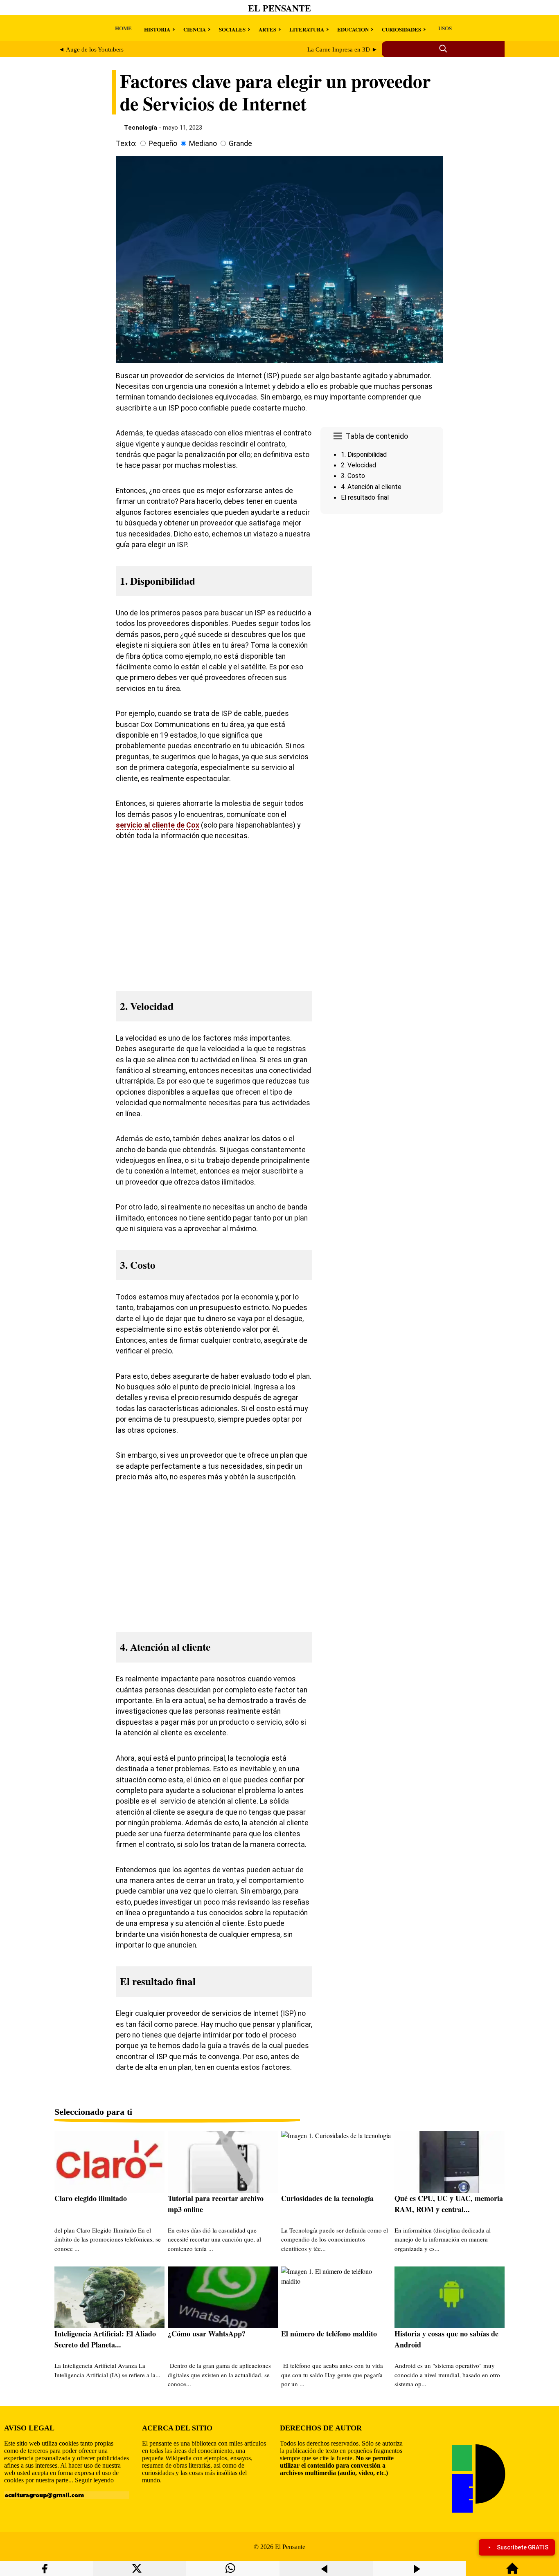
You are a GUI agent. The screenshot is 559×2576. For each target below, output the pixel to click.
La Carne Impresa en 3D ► (343, 49)
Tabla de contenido (377, 436)
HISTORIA (157, 29)
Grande (240, 144)
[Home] (512, 2572)
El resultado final (365, 497)
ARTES (267, 29)
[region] (382, 586)
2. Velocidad (358, 465)
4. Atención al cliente (371, 487)
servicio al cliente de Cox (158, 825)
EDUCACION (353, 29)
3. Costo (353, 476)
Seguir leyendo (94, 2480)
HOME (123, 28)
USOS (445, 28)
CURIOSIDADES (401, 29)
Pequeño (163, 144)
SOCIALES (232, 29)
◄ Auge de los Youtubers (91, 49)
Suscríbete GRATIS (523, 2547)
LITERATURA (307, 29)
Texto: (126, 144)
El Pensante (279, 8)
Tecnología (141, 128)
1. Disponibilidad (364, 454)
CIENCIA (195, 29)
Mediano (203, 144)
